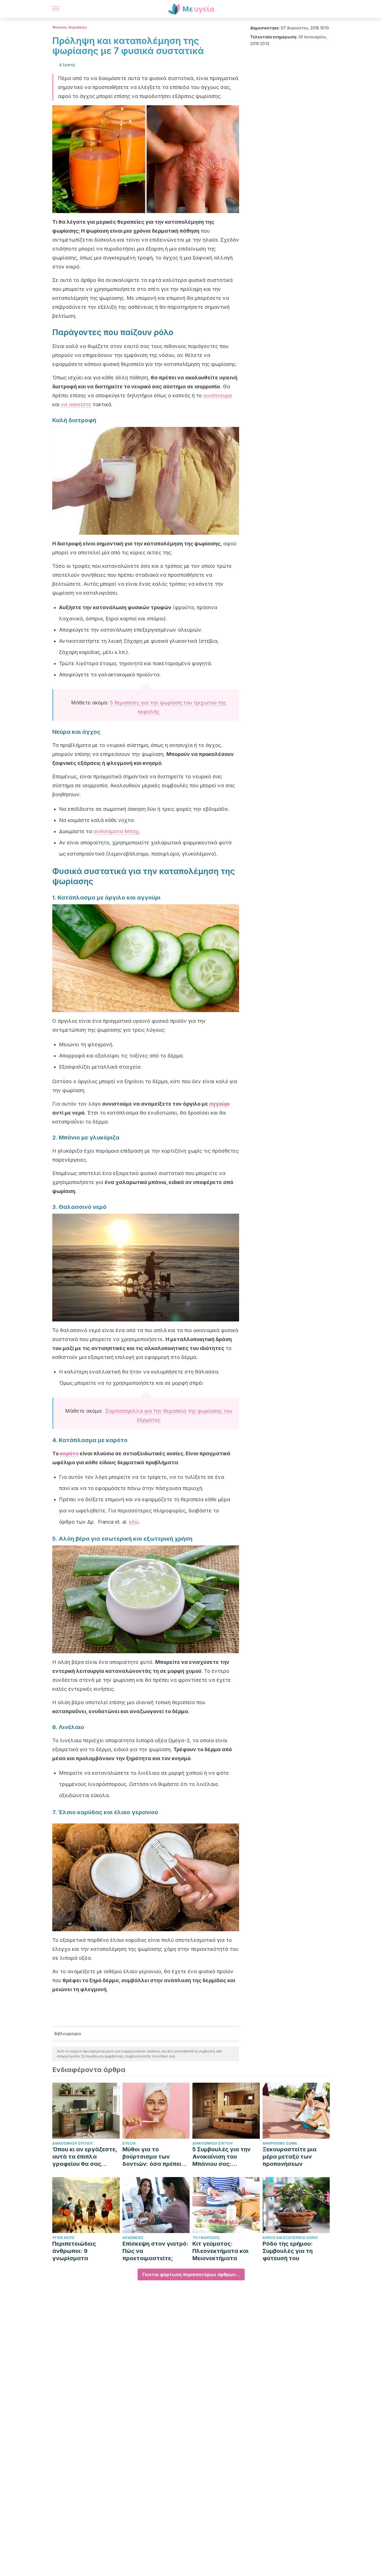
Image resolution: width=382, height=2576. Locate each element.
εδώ (134, 1522)
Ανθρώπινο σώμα (280, 2143)
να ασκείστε (76, 404)
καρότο (69, 1453)
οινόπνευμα (218, 395)
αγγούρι (219, 1104)
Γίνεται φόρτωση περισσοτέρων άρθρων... (191, 2274)
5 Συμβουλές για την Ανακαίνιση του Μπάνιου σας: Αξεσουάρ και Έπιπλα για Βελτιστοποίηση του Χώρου (224, 2157)
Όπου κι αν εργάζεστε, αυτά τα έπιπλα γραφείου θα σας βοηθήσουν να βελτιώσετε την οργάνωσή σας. (85, 2157)
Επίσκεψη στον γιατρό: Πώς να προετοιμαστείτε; (155, 2251)
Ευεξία (129, 2143)
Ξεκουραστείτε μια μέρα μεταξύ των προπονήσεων (290, 2157)
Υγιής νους (63, 2238)
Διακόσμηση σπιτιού (73, 2143)
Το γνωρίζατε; (206, 2238)
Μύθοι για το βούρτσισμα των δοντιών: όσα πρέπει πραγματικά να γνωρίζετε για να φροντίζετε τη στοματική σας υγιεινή (155, 2157)
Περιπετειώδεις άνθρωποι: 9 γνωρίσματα (74, 2251)
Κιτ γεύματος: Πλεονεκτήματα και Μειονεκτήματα (221, 2251)
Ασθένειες (133, 2238)
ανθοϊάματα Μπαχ (116, 831)
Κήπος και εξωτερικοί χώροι (290, 2238)
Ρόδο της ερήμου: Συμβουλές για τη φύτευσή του (288, 2251)
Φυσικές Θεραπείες (70, 27)
